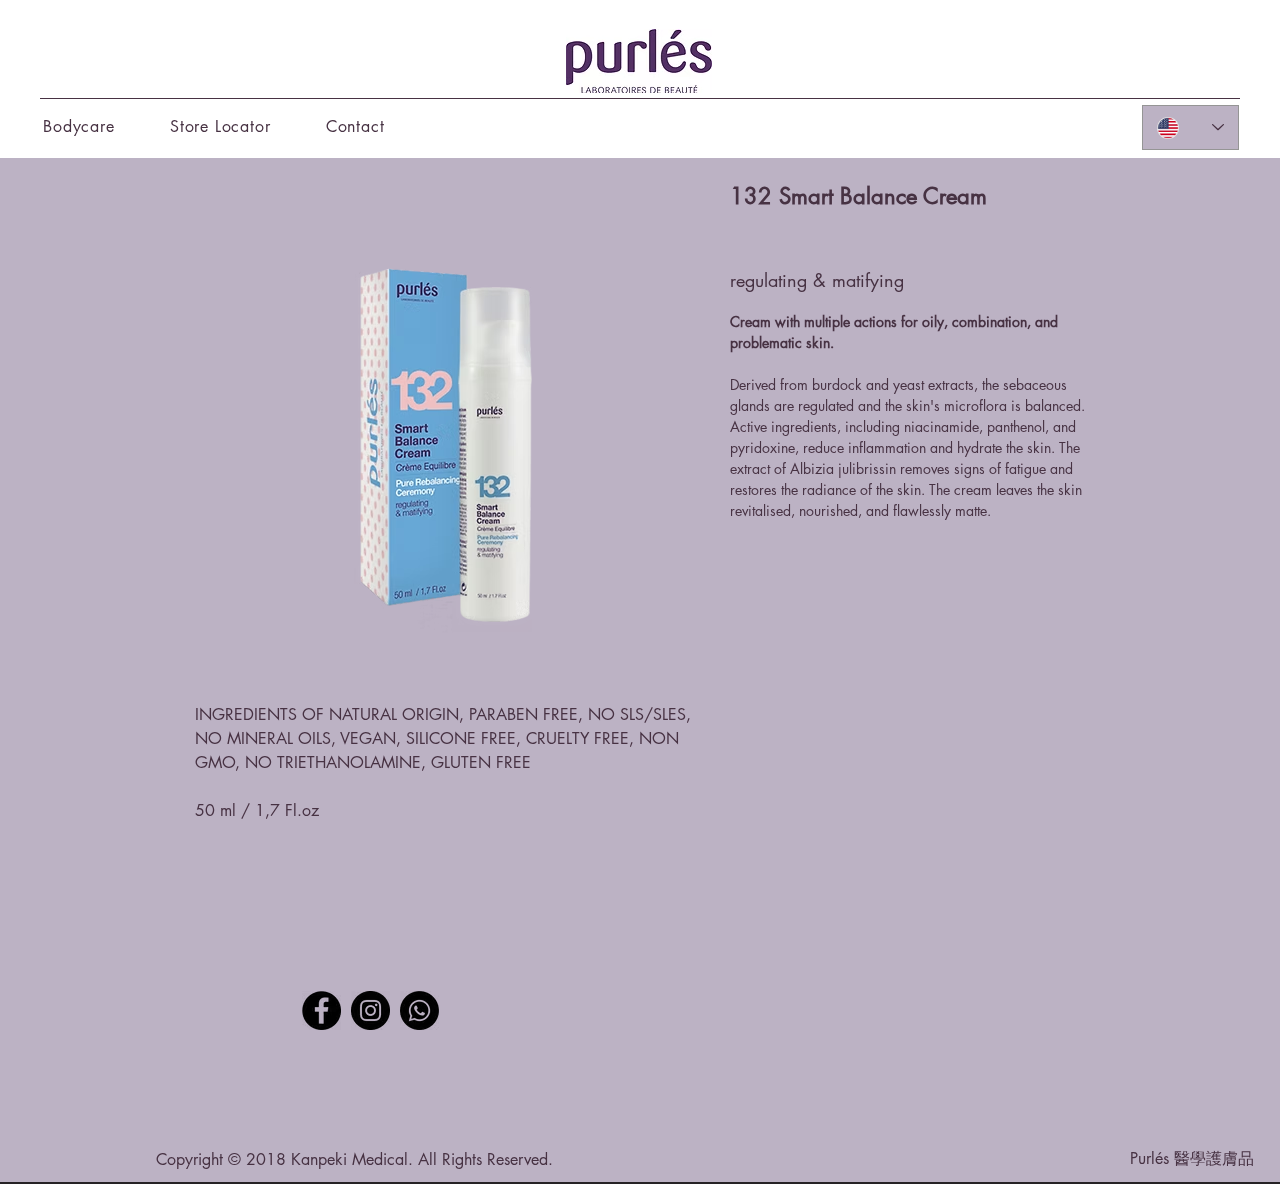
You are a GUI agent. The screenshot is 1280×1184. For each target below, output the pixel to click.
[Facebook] (321, 1010)
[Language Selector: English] (1190, 127)
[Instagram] (370, 1010)
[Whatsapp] (419, 1010)
